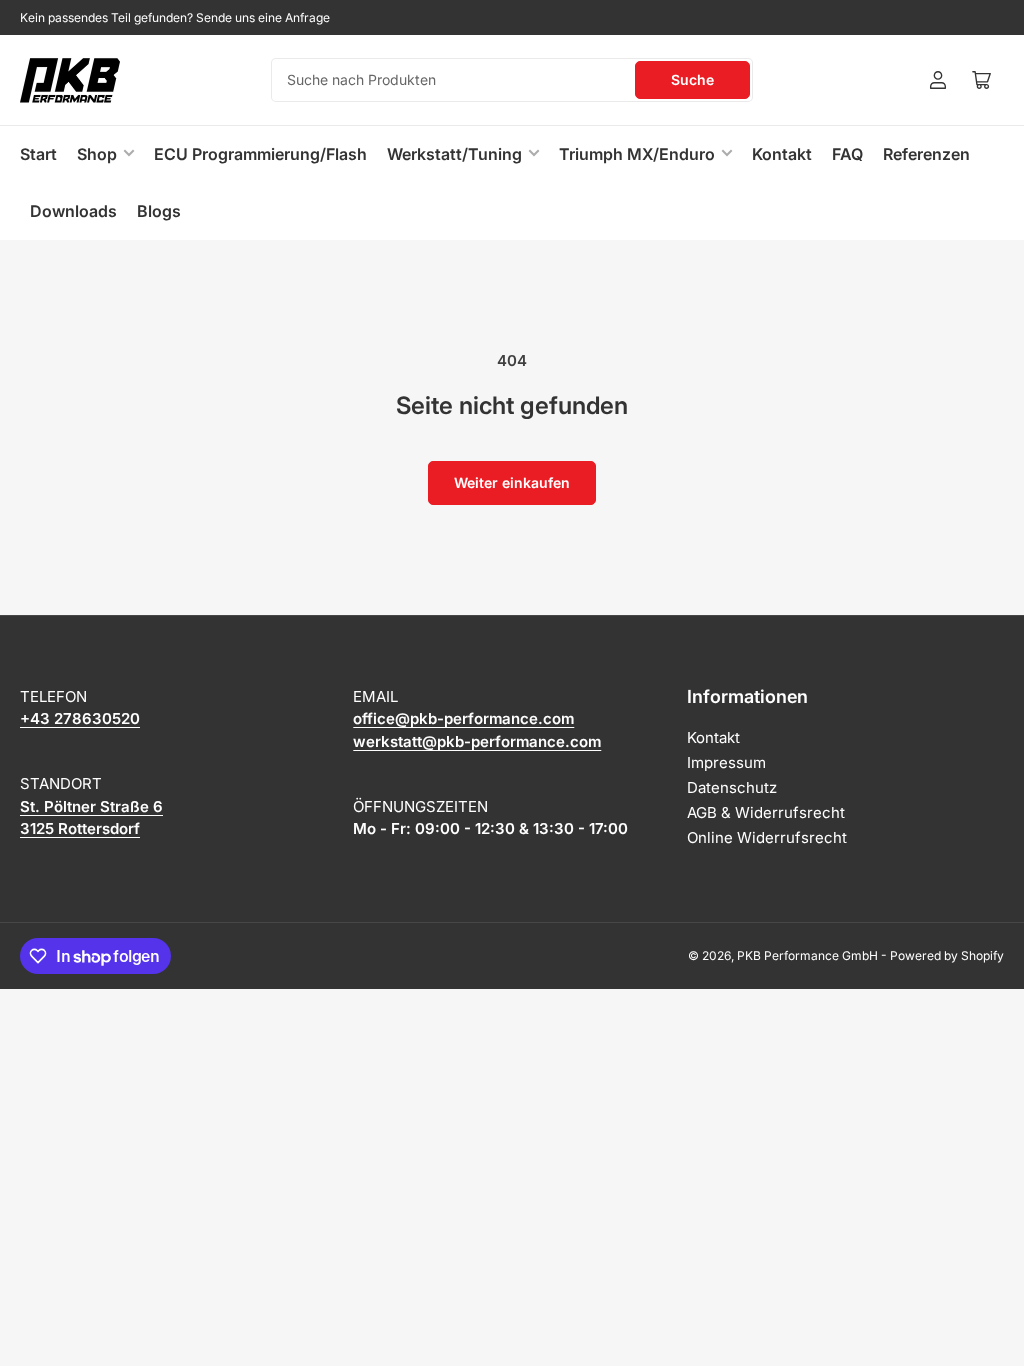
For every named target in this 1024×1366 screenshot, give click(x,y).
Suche (692, 79)
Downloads (73, 211)
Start (38, 154)
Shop (97, 154)
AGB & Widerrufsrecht (766, 812)
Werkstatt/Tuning (454, 154)
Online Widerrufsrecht (767, 837)
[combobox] (512, 80)
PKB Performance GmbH (807, 955)
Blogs (159, 211)
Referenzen (926, 154)
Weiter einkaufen (512, 482)
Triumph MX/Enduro (637, 154)
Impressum (726, 762)
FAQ (847, 154)
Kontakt (782, 154)
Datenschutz (732, 787)
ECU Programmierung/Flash (260, 154)
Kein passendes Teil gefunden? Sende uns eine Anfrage (175, 17)
